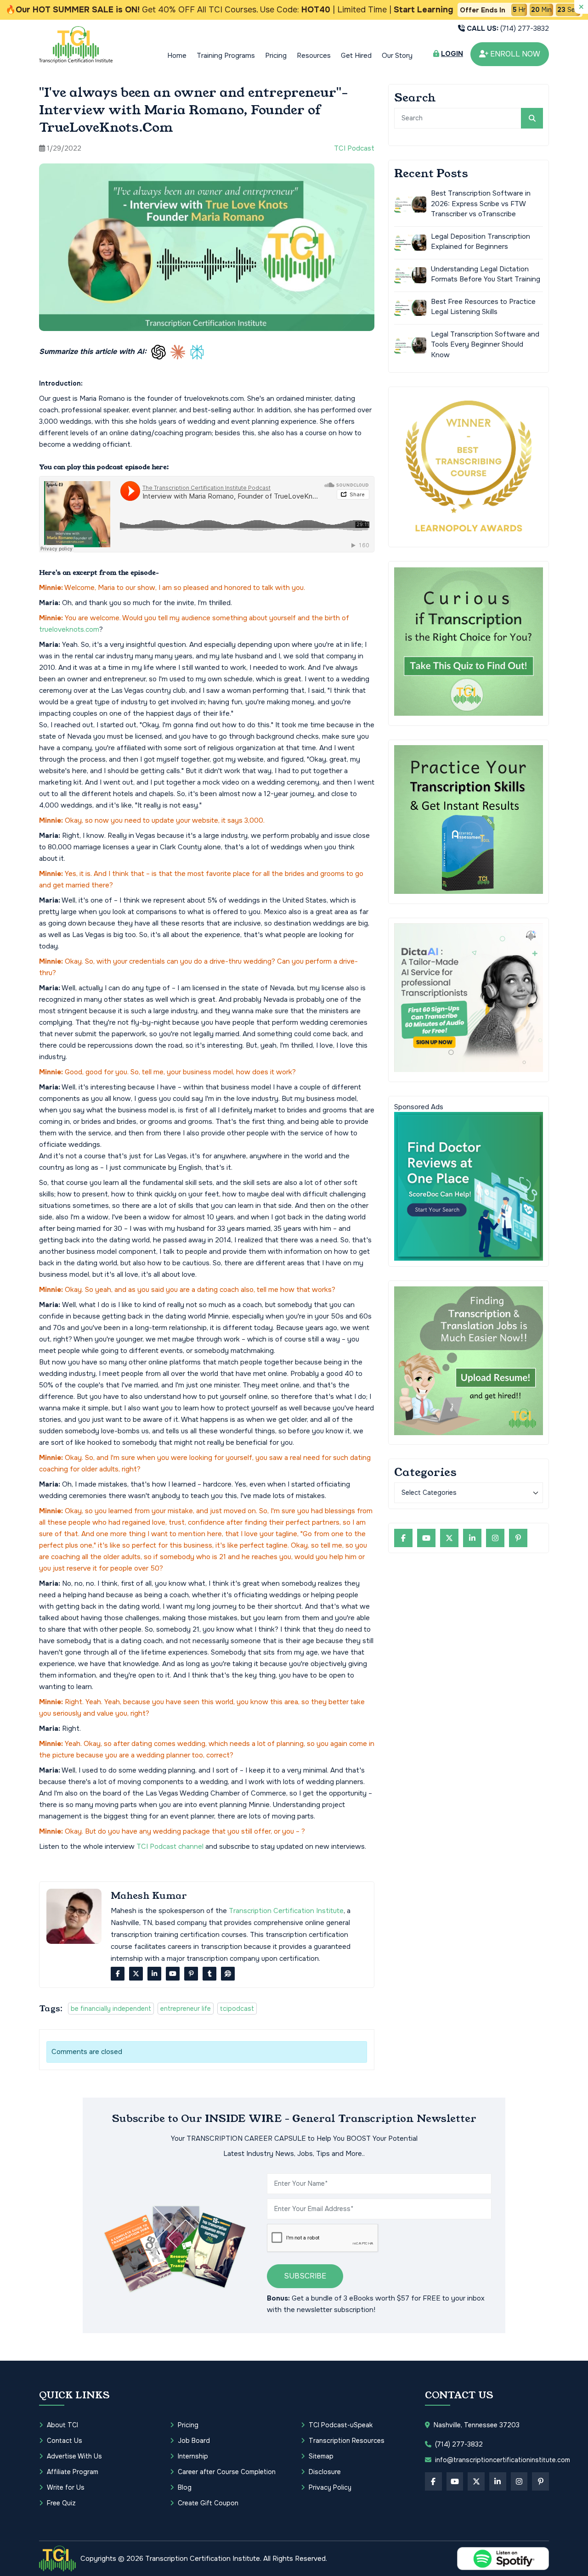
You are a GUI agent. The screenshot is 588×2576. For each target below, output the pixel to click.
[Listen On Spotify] (503, 2559)
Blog (185, 2487)
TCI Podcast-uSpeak (341, 2425)
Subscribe (305, 2276)
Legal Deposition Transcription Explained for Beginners (481, 241)
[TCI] (57, 2559)
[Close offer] (581, 7)
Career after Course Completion (227, 2472)
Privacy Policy (330, 2487)
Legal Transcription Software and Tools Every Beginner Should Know (485, 344)
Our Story (397, 56)
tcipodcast (237, 2009)
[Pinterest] (191, 1974)
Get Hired (356, 56)
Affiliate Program (73, 2472)
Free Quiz (61, 2503)
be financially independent (111, 2009)
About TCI (62, 2425)
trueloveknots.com (69, 629)
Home (177, 56)
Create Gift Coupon (208, 2503)
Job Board (194, 2441)
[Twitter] (136, 1974)
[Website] (228, 1974)
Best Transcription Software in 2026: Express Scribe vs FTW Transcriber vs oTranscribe (481, 204)
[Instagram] (495, 1538)
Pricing (276, 56)
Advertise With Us (74, 2456)
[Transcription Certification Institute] (76, 45)
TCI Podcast (354, 148)
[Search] (532, 118)
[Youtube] (173, 1974)
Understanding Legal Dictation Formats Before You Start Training (486, 274)
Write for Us (66, 2487)
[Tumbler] (209, 1974)
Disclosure (325, 2472)
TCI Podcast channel (170, 1846)
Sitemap (321, 2456)
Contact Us (65, 2441)
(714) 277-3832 (508, 28)
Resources (314, 56)
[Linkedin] (154, 1974)
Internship (193, 2456)
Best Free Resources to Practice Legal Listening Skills (483, 306)
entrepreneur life (186, 2009)
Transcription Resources (347, 2441)
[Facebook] (118, 1974)
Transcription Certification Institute (286, 1911)
